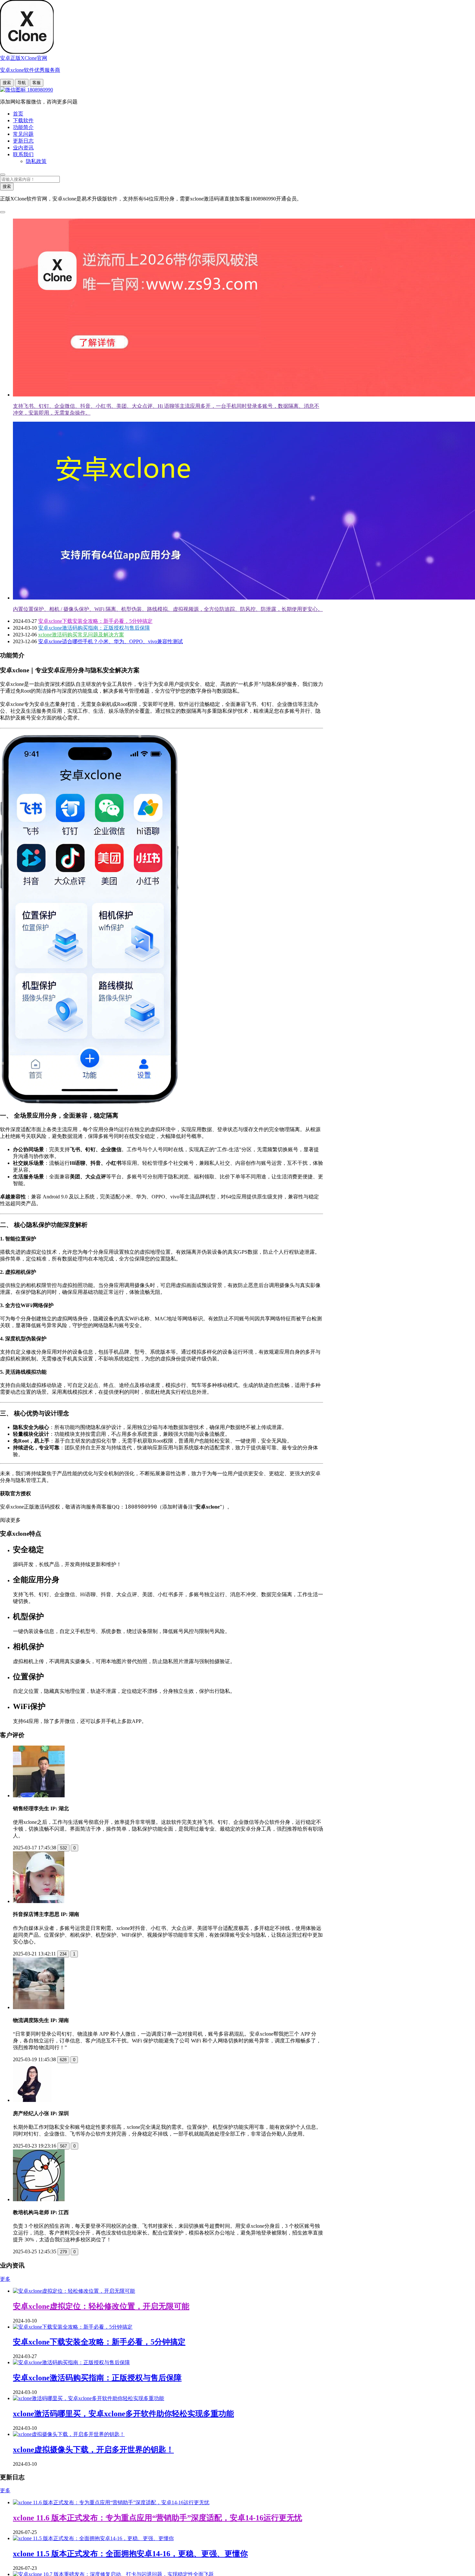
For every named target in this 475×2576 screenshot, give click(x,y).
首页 (18, 114)
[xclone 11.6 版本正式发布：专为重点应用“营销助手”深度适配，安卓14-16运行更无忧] (111, 2502)
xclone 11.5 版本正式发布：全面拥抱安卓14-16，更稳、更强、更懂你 (130, 2554)
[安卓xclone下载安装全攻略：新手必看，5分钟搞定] (73, 2327)
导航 (22, 83)
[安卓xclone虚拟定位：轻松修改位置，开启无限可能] (74, 2291)
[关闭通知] (3, 212)
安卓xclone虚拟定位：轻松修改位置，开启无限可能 (101, 2306)
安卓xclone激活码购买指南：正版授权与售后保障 (94, 628)
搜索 (7, 83)
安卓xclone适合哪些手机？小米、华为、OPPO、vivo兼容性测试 (111, 641)
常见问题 (23, 134)
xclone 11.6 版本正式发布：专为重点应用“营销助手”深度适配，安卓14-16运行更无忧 (158, 2518)
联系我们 (23, 154)
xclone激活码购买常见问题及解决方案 (81, 635)
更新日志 (23, 141)
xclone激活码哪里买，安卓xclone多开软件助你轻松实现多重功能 (123, 2414)
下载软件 (23, 120)
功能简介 (23, 127)
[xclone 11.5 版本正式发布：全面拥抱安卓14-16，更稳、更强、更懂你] (93, 2538)
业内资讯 (23, 148)
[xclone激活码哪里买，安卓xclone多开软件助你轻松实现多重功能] (89, 2398)
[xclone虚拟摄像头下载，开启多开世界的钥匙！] (69, 2434)
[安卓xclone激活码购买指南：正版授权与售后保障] (71, 2362)
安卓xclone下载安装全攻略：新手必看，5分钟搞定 (95, 621)
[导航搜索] (3, 175)
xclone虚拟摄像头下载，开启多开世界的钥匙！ (93, 2450)
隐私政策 (36, 161)
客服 (37, 83)
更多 (5, 2279)
